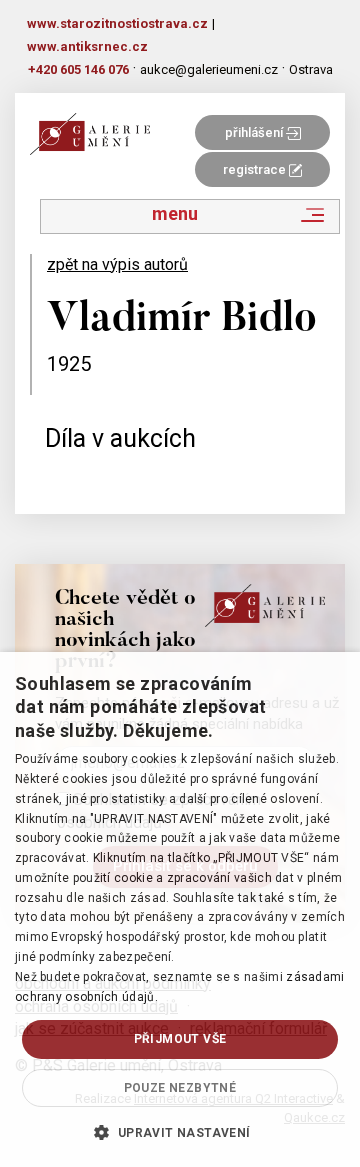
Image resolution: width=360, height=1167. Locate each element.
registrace (256, 169)
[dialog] (180, 909)
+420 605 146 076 (78, 69)
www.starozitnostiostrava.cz (117, 23)
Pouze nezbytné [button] (180, 1088)
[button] (179, 1132)
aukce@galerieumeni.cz (209, 69)
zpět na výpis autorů (117, 264)
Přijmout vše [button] (180, 1039)
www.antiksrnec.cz (87, 46)
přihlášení (255, 132)
